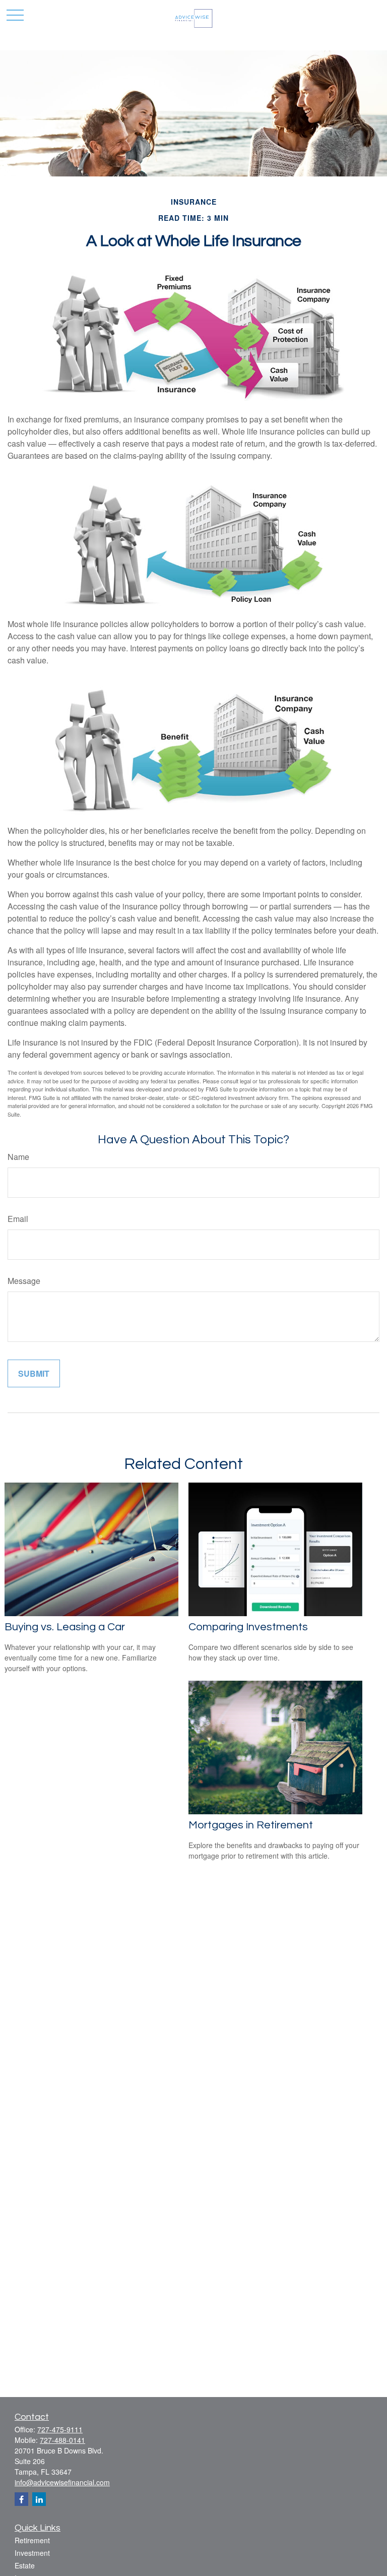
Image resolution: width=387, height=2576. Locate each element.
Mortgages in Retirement (251, 1825)
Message (24, 1281)
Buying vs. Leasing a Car (65, 1627)
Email (18, 1219)
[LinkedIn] (39, 2499)
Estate (25, 2565)
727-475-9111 (60, 2429)
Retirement (32, 2540)
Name (18, 1157)
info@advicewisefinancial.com (62, 2482)
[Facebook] (21, 2499)
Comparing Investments (248, 1627)
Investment (32, 2553)
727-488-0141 (62, 2440)
